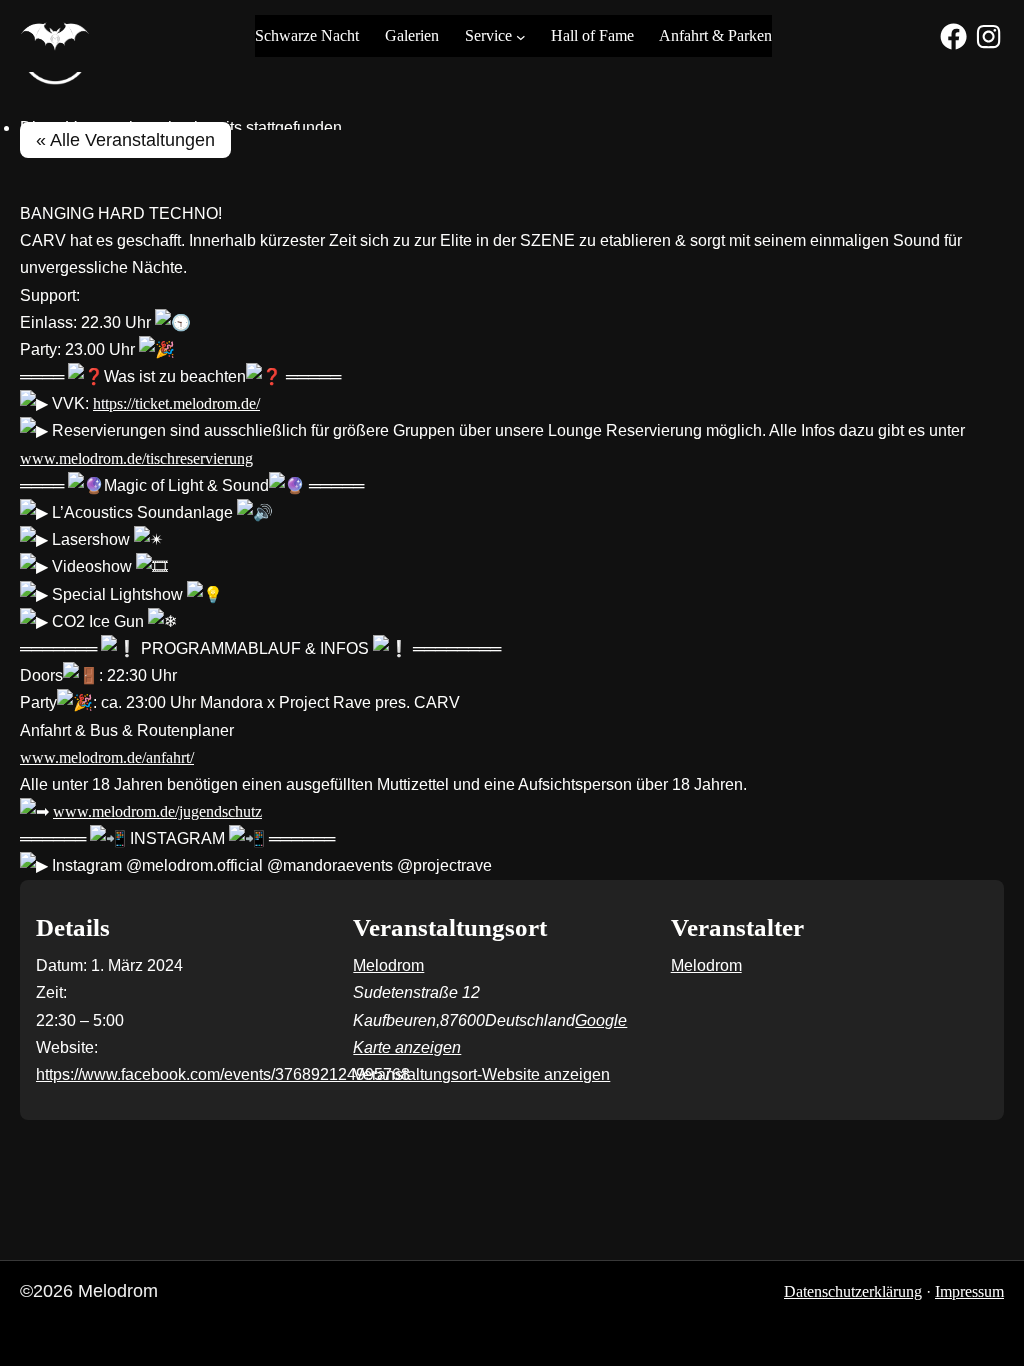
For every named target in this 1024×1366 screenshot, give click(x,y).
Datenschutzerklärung (853, 1291)
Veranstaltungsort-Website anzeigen (481, 1074)
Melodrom (388, 965)
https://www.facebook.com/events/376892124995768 (223, 1074)
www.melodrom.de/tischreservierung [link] (136, 458)
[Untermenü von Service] (521, 36)
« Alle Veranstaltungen (125, 140)
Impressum (969, 1291)
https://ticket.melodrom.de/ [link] (176, 403)
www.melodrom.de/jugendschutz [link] (157, 811)
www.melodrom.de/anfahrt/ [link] (107, 757)
